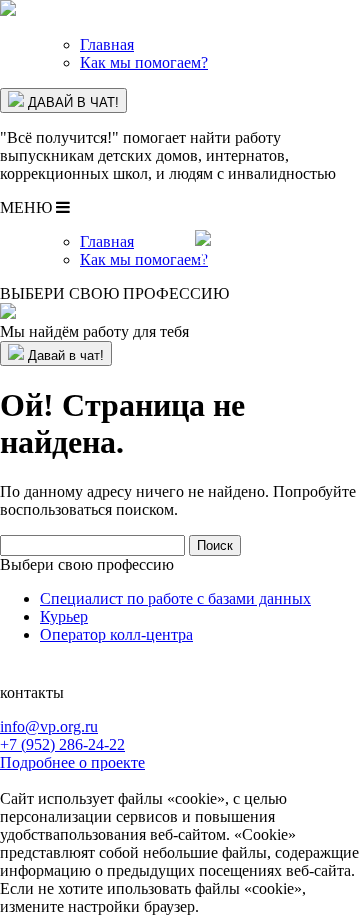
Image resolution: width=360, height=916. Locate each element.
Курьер (64, 616)
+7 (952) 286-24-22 (62, 744)
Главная (107, 44)
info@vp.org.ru (49, 726)
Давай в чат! (64, 355)
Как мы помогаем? (144, 62)
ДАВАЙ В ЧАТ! (71, 102)
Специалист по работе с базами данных (175, 598)
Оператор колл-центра (116, 634)
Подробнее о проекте (72, 762)
